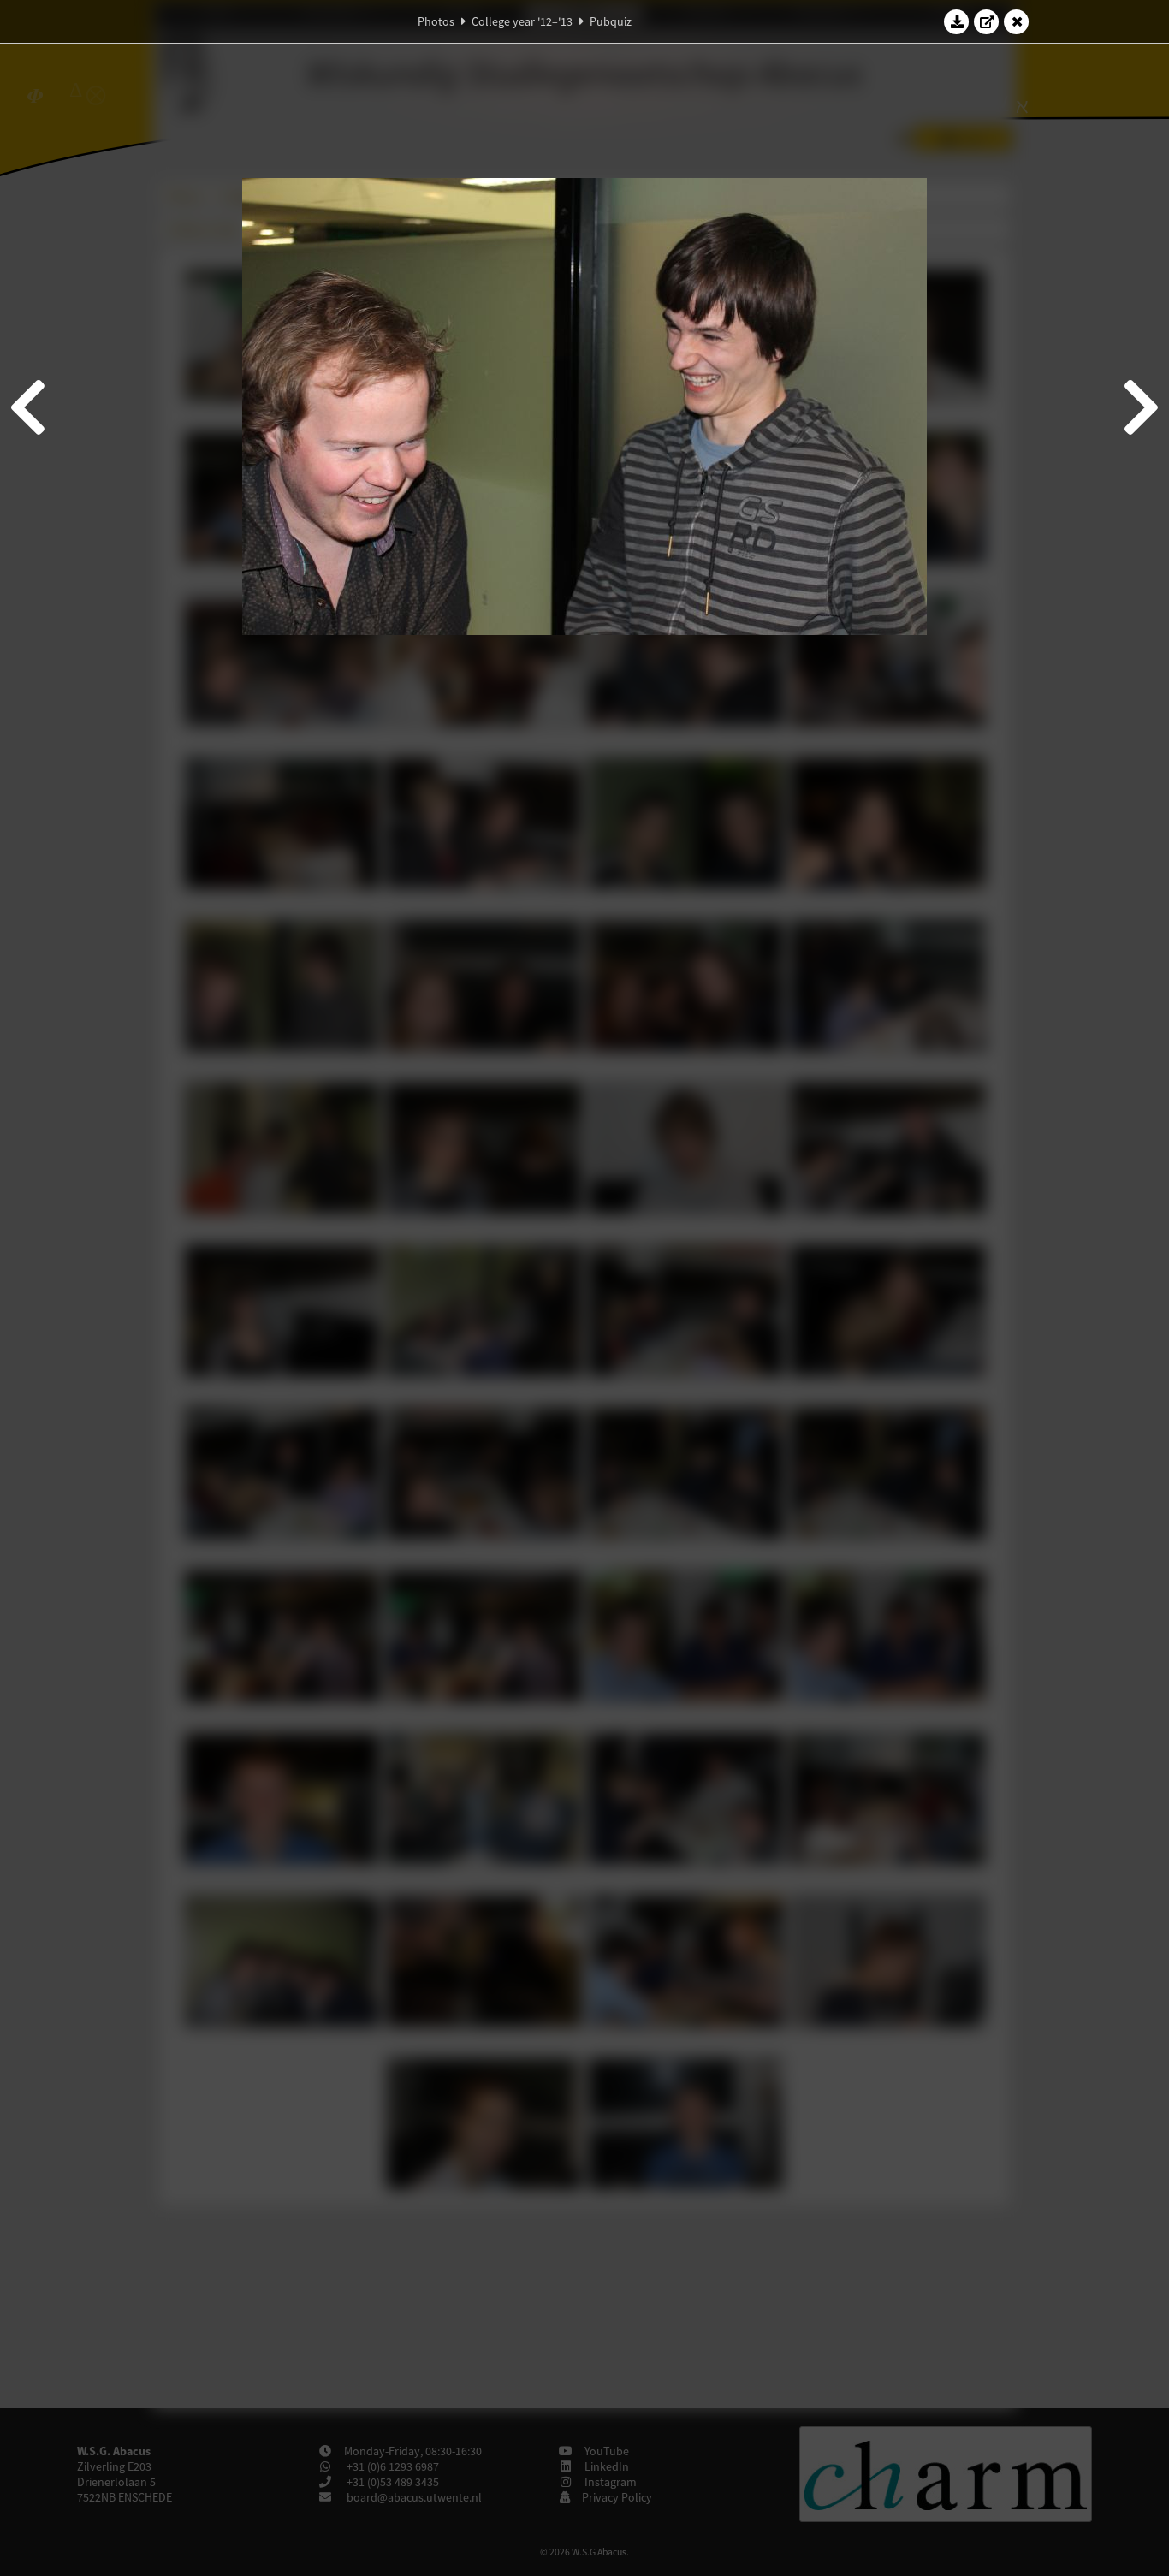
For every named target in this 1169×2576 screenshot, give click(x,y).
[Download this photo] (957, 21)
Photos (436, 21)
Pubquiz (611, 21)
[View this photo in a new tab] (987, 21)
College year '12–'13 (522, 21)
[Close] (1017, 21)
